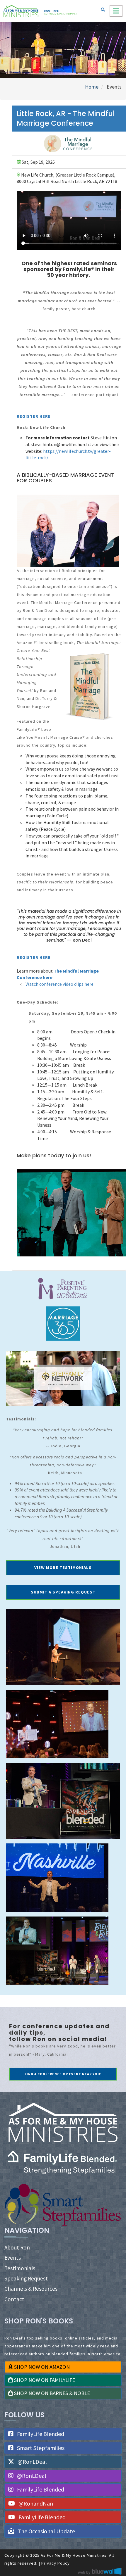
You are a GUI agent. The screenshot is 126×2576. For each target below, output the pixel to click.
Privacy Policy (56, 2563)
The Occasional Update (46, 2531)
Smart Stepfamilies (40, 2448)
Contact (14, 2299)
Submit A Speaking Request (63, 1592)
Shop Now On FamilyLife (44, 2380)
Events (13, 2258)
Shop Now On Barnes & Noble (51, 2393)
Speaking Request (26, 2278)
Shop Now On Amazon (41, 2367)
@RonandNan (35, 2503)
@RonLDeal (32, 2462)
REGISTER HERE (34, 416)
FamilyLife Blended (40, 2434)
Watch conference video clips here (59, 984)
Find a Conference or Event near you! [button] (63, 2074)
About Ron (17, 2247)
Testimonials (20, 2268)
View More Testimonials (63, 1567)
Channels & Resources (31, 2289)
